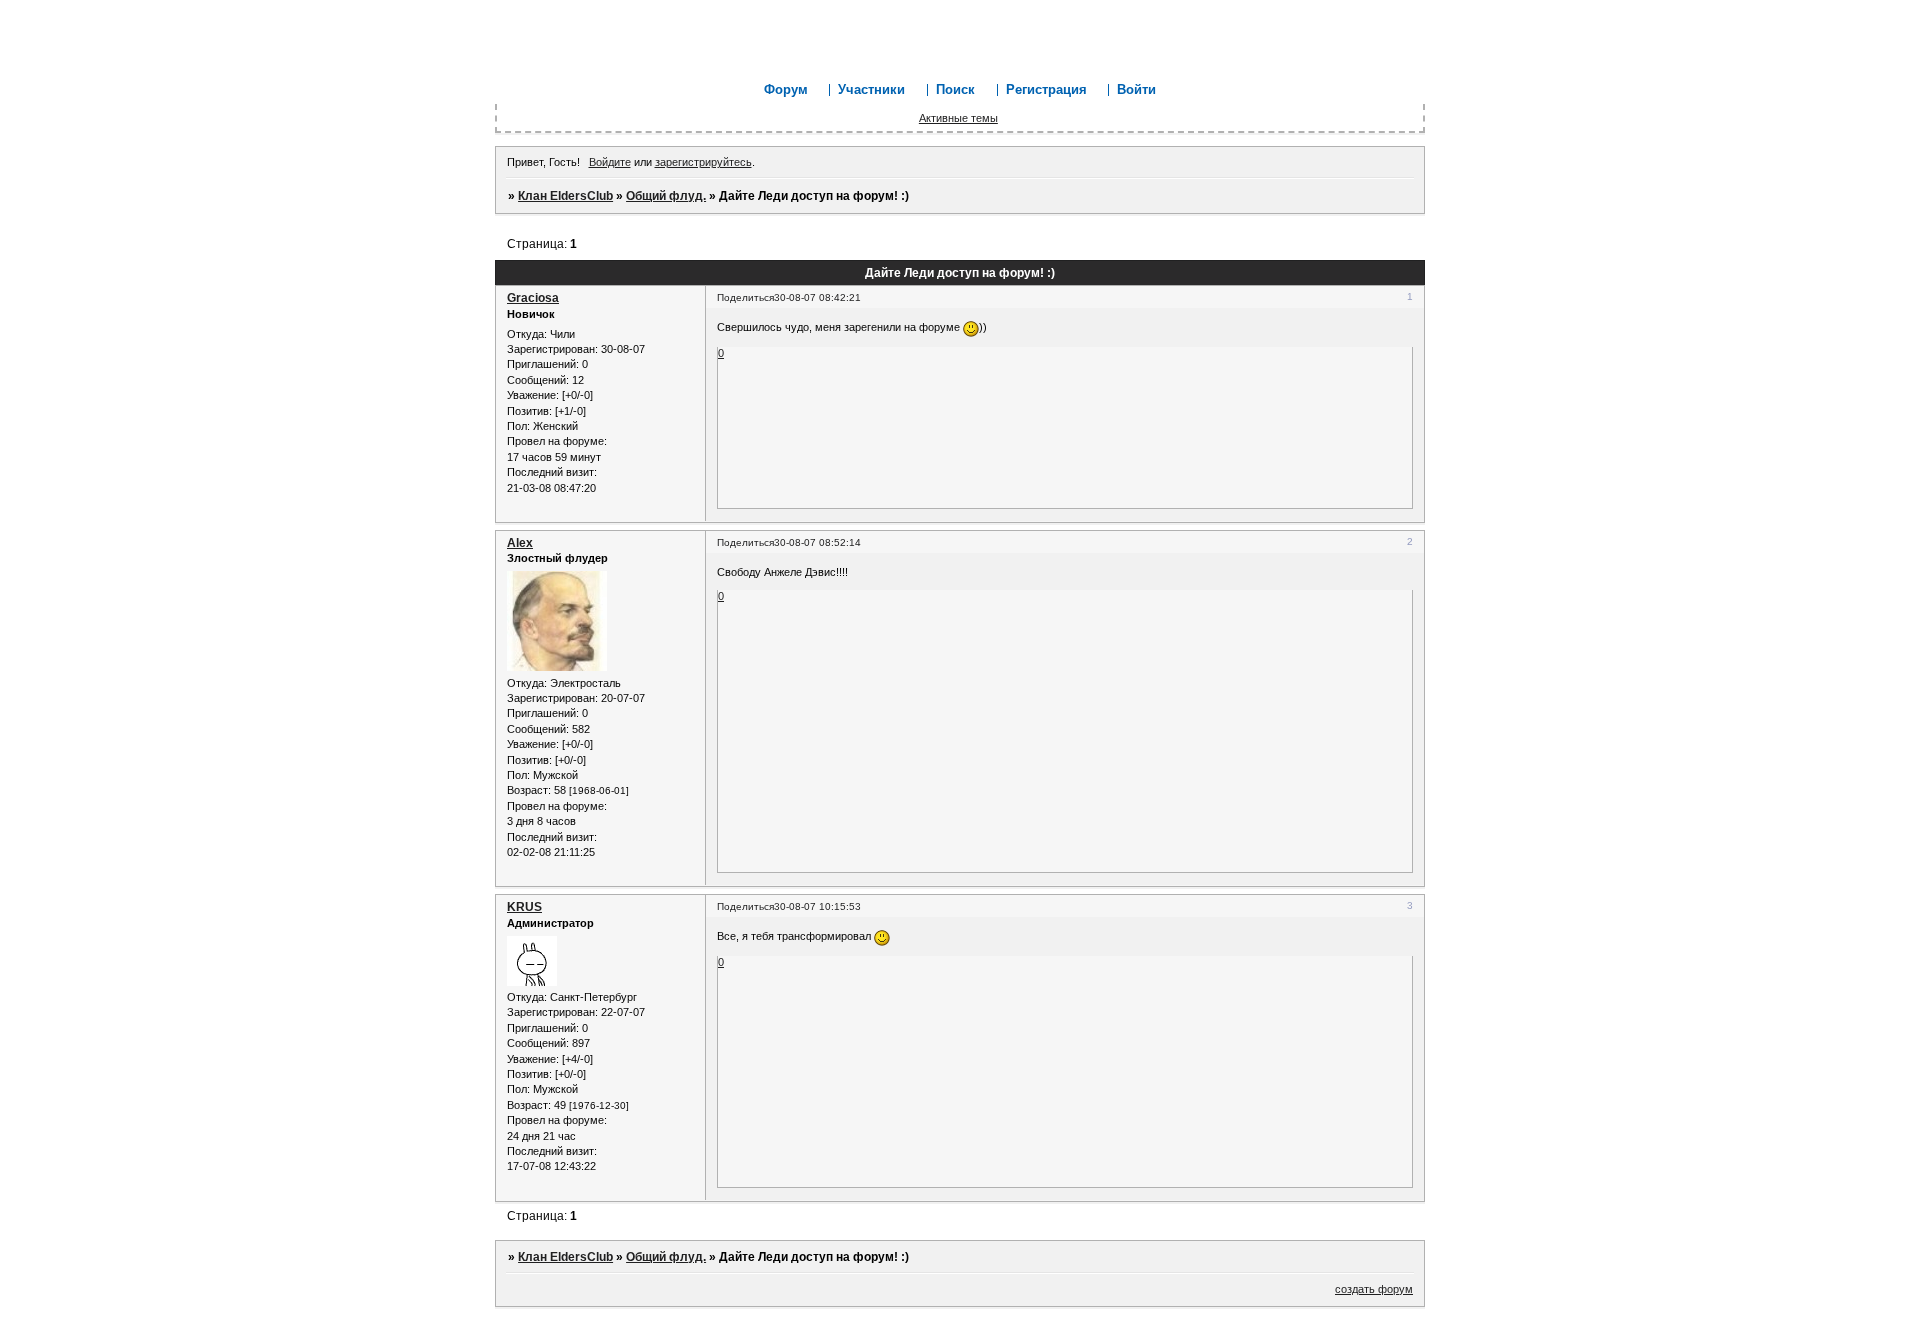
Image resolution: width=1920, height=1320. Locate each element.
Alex (520, 543)
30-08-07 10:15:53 (817, 906)
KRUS (524, 907)
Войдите (610, 162)
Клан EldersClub (565, 196)
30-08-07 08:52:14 (817, 542)
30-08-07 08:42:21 (817, 297)
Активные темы (958, 118)
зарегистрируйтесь (703, 162)
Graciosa (533, 298)
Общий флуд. (666, 196)
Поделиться (745, 297)
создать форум (1374, 1289)
